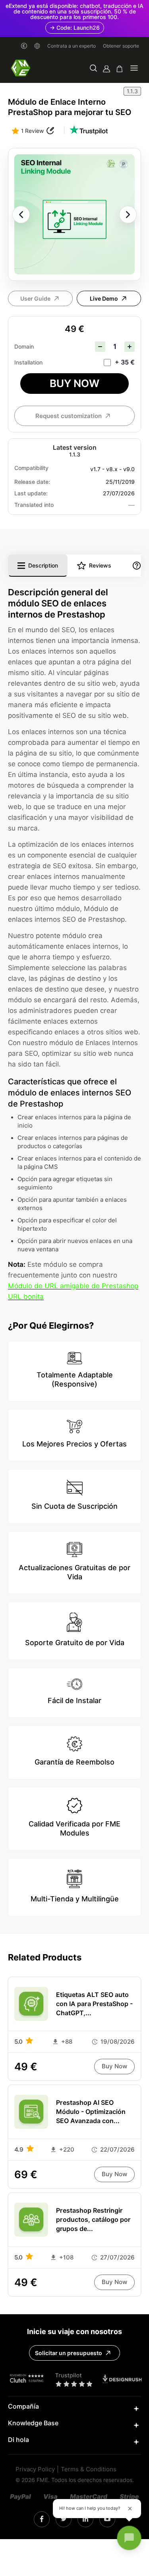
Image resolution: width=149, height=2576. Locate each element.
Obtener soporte (121, 46)
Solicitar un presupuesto (69, 2353)
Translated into (34, 505)
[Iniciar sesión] (106, 69)
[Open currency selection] (24, 46)
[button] (93, 69)
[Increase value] (130, 347)
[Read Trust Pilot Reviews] (89, 131)
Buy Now (74, 383)
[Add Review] (50, 131)
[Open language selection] (37, 46)
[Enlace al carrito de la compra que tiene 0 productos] (120, 69)
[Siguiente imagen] (128, 215)
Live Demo (104, 299)
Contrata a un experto (72, 46)
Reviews (100, 566)
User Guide (35, 299)
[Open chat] (129, 2538)
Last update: (31, 493)
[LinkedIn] (64, 2519)
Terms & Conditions (89, 2470)
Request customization (69, 416)
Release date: (32, 482)
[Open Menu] (134, 69)
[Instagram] (42, 2519)
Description (43, 566)
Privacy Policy (35, 2470)
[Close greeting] (130, 2509)
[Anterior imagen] (21, 215)
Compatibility (31, 468)
